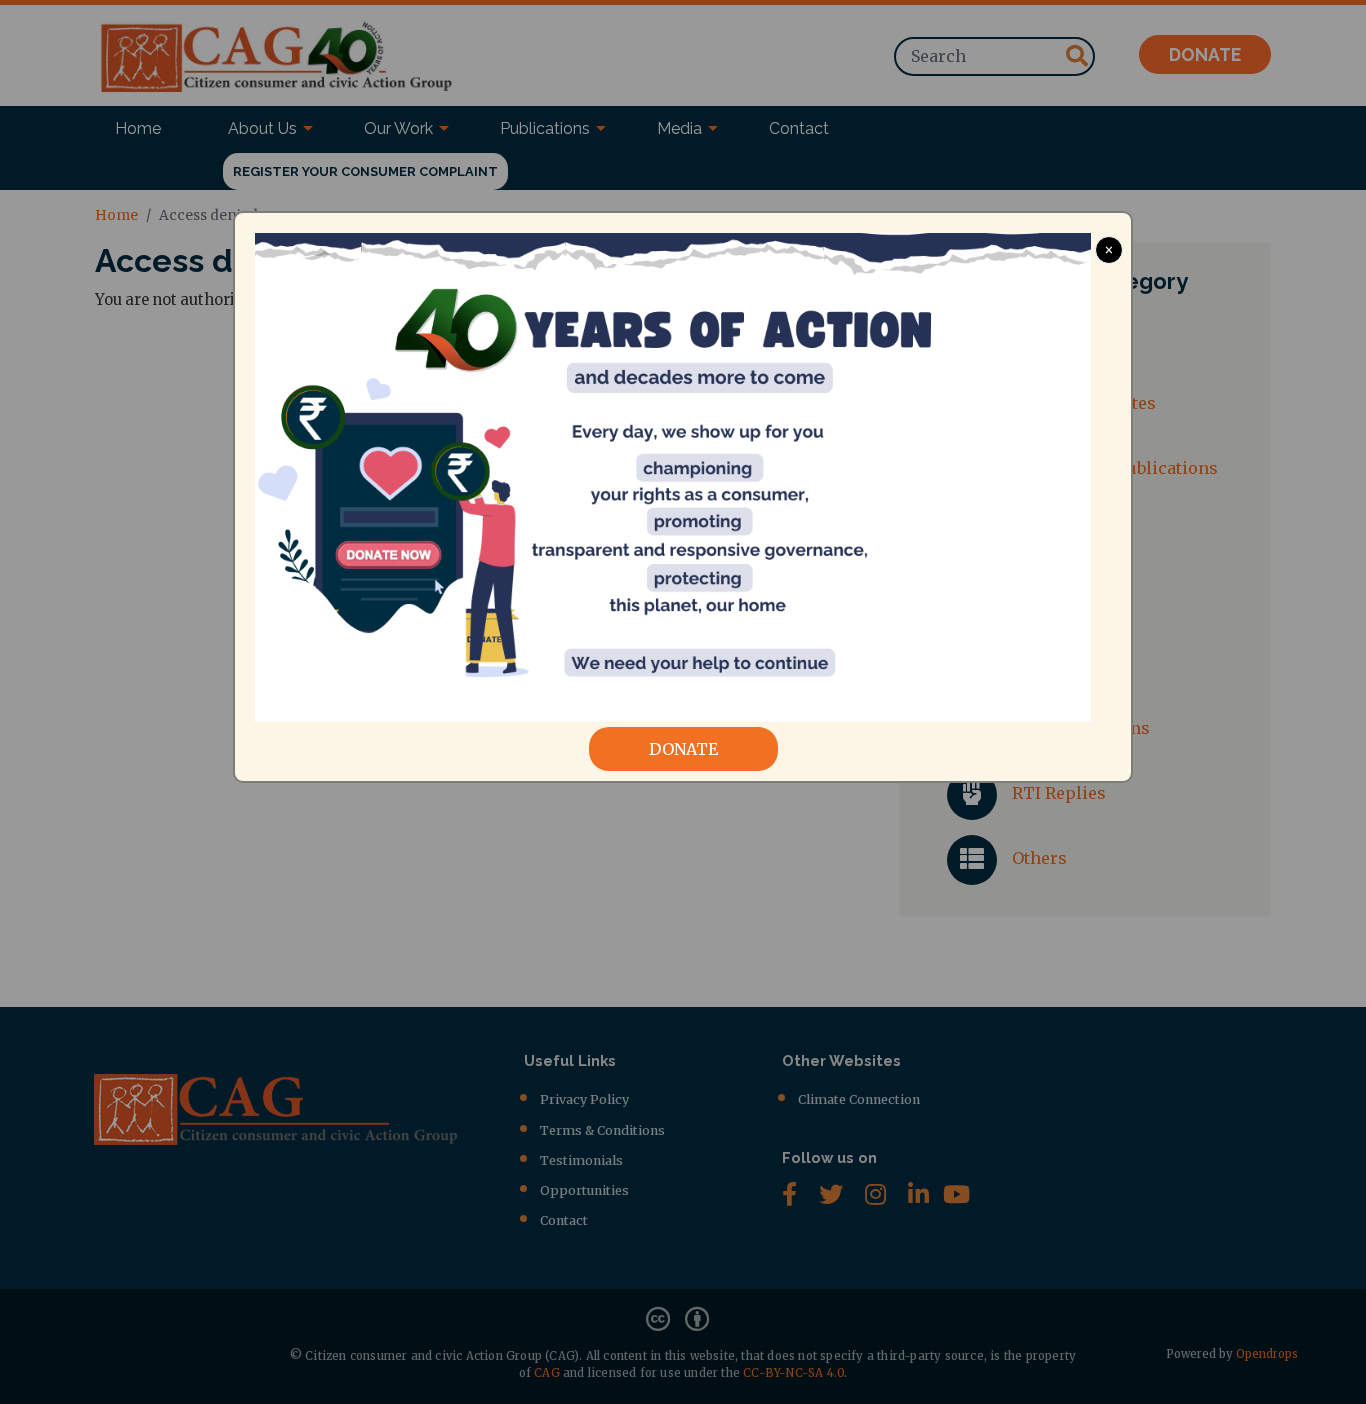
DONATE (683, 749)
